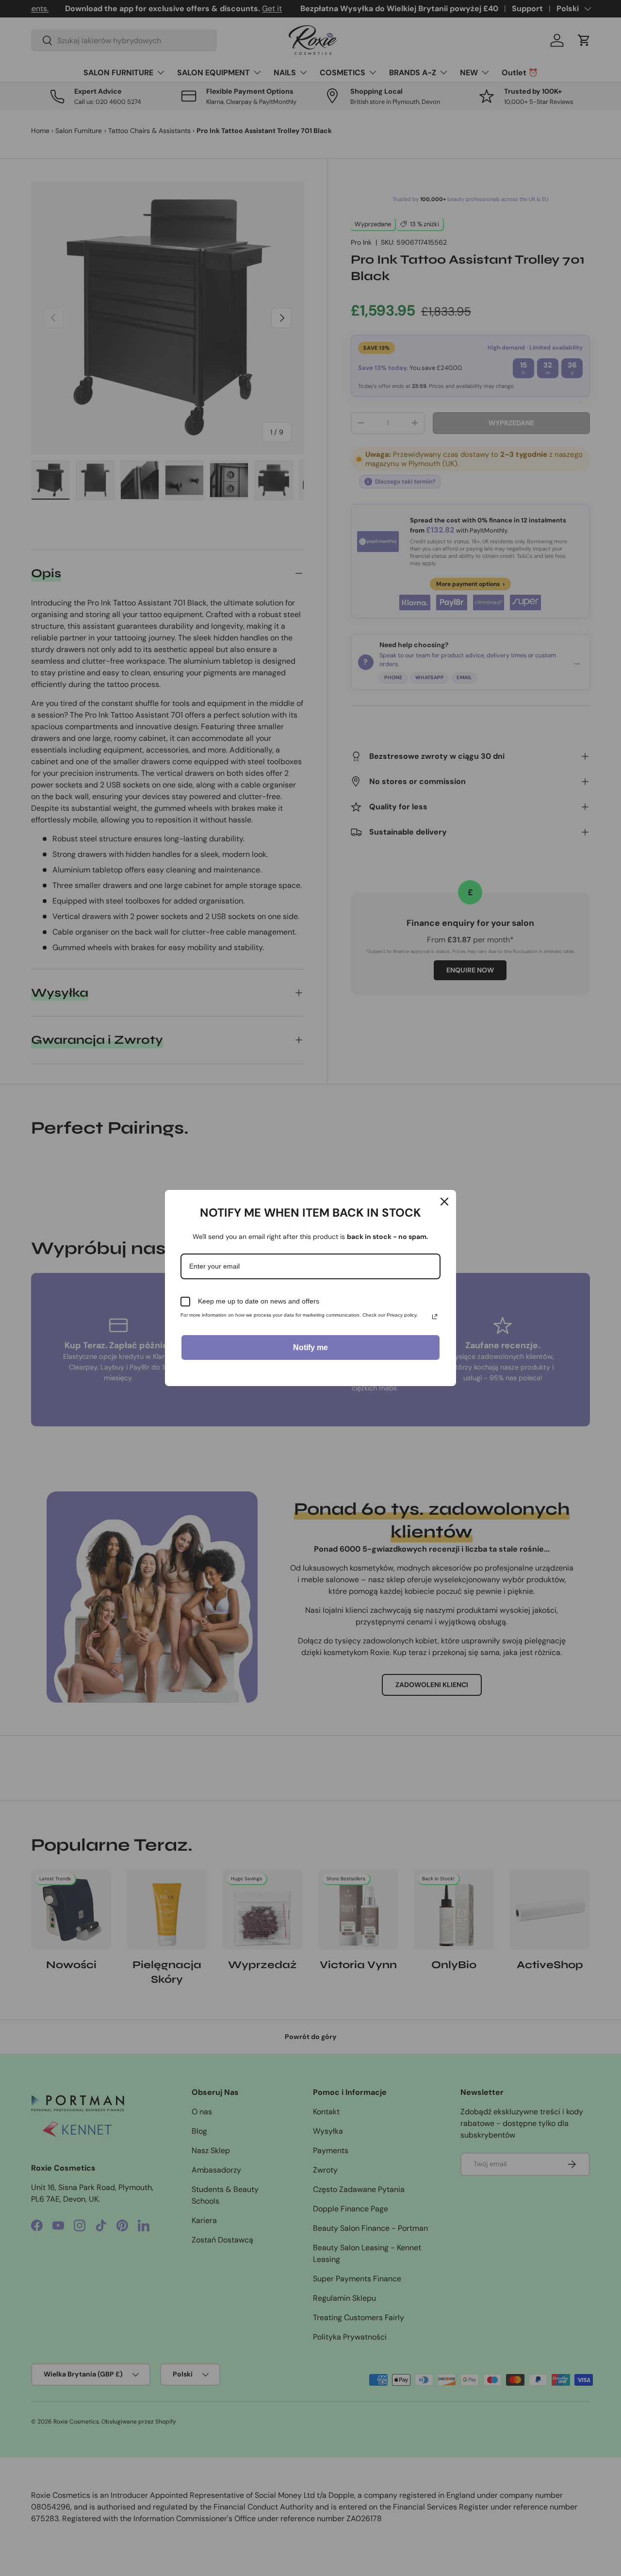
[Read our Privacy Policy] (435, 1317)
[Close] (444, 1202)
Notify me (310, 1347)
